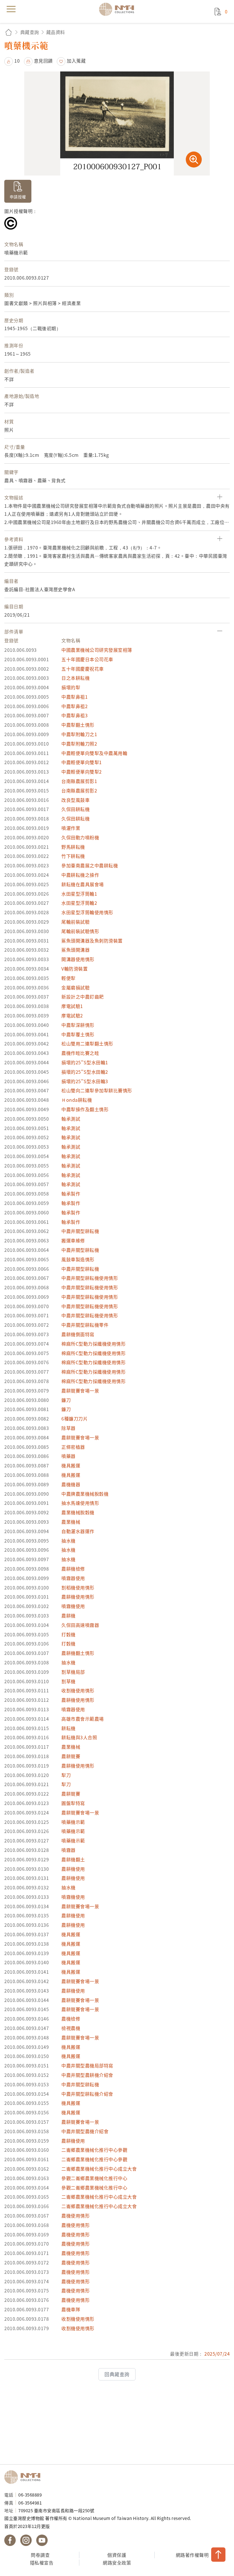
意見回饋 (43, 61)
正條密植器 (73, 1447)
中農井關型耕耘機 (80, 1231)
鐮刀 (66, 1400)
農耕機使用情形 (78, 1597)
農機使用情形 (75, 2216)
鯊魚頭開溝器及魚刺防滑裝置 (92, 941)
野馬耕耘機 (73, 847)
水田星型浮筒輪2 (79, 903)
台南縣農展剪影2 (79, 790)
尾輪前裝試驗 (75, 922)
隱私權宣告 (42, 2563)
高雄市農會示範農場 (83, 1719)
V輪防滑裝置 (74, 969)
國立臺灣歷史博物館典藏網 (118, 9)
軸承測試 (71, 1119)
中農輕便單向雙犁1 (82, 762)
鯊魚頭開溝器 (75, 950)
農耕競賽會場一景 (80, 1390)
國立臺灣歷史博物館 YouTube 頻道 (42, 2540)
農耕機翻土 (73, 1859)
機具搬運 (71, 1465)
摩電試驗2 (72, 1015)
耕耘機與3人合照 (79, 1737)
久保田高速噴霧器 (80, 1625)
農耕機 (68, 1615)
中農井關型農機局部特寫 (87, 2065)
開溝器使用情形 (78, 959)
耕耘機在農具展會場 (83, 884)
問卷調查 (40, 2555)
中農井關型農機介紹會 (85, 2131)
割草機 (68, 1681)
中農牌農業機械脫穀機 (85, 1494)
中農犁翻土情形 (78, 725)
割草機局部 (73, 1672)
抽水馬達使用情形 (80, 1503)
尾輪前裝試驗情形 (80, 931)
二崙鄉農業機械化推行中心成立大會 (99, 2169)
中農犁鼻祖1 (74, 697)
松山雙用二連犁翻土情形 (87, 1043)
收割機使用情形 (78, 1690)
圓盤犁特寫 (73, 1803)
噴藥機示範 (73, 1822)
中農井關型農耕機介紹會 (87, 2075)
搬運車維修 (73, 1240)
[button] (12, 61)
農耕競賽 (71, 1756)
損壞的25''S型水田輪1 (85, 1062)
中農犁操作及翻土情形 (85, 1109)
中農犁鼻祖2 (74, 706)
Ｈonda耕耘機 (77, 1100)
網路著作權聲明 (192, 2555)
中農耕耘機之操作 (80, 875)
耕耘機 (68, 1728)
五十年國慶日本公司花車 (87, 659)
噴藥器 (68, 1456)
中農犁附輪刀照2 (79, 744)
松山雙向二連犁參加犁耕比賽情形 (97, 1090)
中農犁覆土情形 (78, 1034)
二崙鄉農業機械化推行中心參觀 (94, 2150)
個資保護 (117, 2555)
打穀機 (68, 1634)
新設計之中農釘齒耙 (83, 997)
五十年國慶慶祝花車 (83, 669)
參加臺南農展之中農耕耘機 (90, 865)
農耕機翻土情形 (78, 1653)
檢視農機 (71, 2028)
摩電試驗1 (72, 1006)
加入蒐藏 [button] (76, 61)
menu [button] (11, 9)
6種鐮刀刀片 (74, 1419)
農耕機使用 (73, 1869)
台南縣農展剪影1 (79, 781)
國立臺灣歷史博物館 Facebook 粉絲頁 (10, 2540)
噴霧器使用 (73, 1578)
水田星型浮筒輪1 (79, 894)
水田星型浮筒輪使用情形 (87, 912)
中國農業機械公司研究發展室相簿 (97, 650)
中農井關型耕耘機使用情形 (90, 1278)
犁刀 (66, 1775)
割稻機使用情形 (78, 1587)
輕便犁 (68, 978)
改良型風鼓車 (75, 800)
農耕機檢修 (73, 1569)
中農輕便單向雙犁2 (82, 772)
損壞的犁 (71, 687)
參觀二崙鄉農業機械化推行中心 (94, 2178)
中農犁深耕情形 (78, 1025)
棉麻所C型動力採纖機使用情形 (93, 1344)
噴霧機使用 (73, 1606)
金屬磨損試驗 (75, 987)
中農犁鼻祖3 (74, 715)
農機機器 (71, 1484)
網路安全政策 (117, 2563)
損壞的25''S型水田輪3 (85, 1081)
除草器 (68, 1428)
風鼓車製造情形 (78, 1259)
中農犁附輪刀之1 (79, 734)
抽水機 (68, 1541)
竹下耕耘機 (73, 856)
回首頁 (9, 32)
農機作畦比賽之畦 (80, 1053)
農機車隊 (71, 2309)
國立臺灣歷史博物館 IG (26, 2540)
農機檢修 (71, 2019)
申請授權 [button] (18, 197)
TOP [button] (218, 2555)
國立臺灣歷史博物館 (24, 2477)
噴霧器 (68, 1850)
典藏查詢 (30, 32)
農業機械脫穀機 (78, 1512)
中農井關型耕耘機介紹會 (87, 2094)
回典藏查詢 (117, 2374)
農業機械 (71, 1522)
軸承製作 (71, 1194)
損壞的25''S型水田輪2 (85, 1072)
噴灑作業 (71, 828)
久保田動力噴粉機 (80, 837)
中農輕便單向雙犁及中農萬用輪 (94, 753)
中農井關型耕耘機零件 (85, 1325)
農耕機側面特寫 (78, 1334)
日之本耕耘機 (75, 678)
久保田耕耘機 (75, 809)
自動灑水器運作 (78, 1531)
